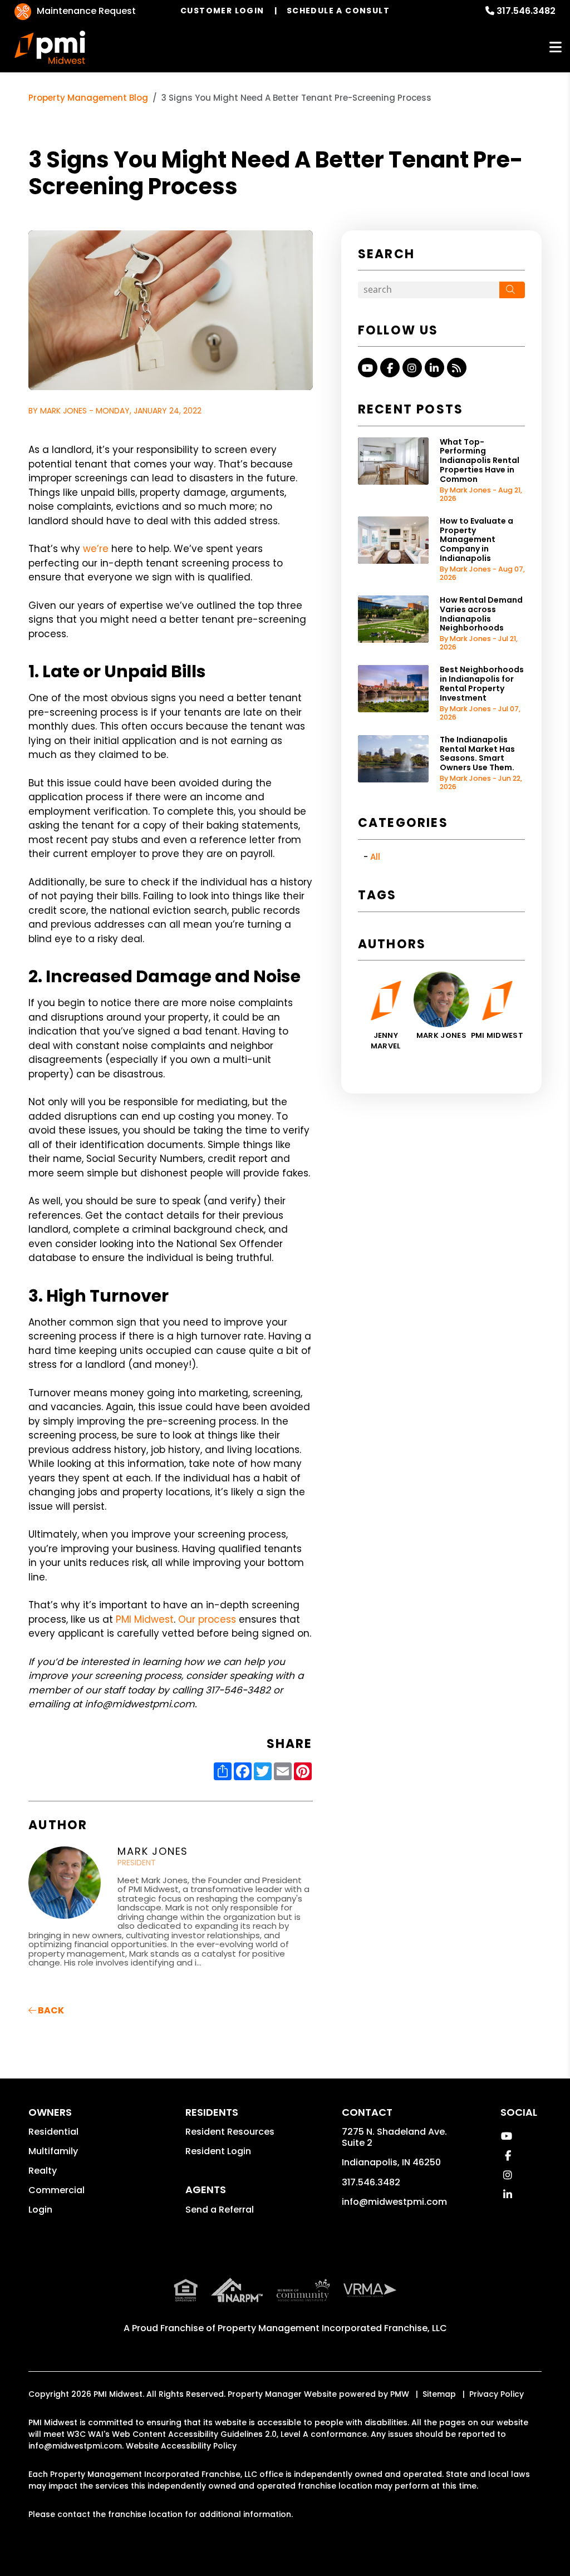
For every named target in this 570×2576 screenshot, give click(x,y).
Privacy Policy (497, 2394)
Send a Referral (220, 2210)
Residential (53, 2132)
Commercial (56, 2190)
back (50, 2010)
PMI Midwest (145, 1619)
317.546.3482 (526, 11)
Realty (43, 2171)
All (375, 857)
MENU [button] (556, 48)
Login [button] (40, 2210)
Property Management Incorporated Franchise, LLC (332, 2328)
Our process (208, 1619)
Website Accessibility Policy (181, 2446)
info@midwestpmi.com (394, 2202)
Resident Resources (230, 2132)
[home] (50, 47)
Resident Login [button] (218, 2151)
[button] (368, 368)
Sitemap (439, 2394)
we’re (96, 549)
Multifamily (53, 2151)
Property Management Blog (88, 98)
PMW (400, 2394)
